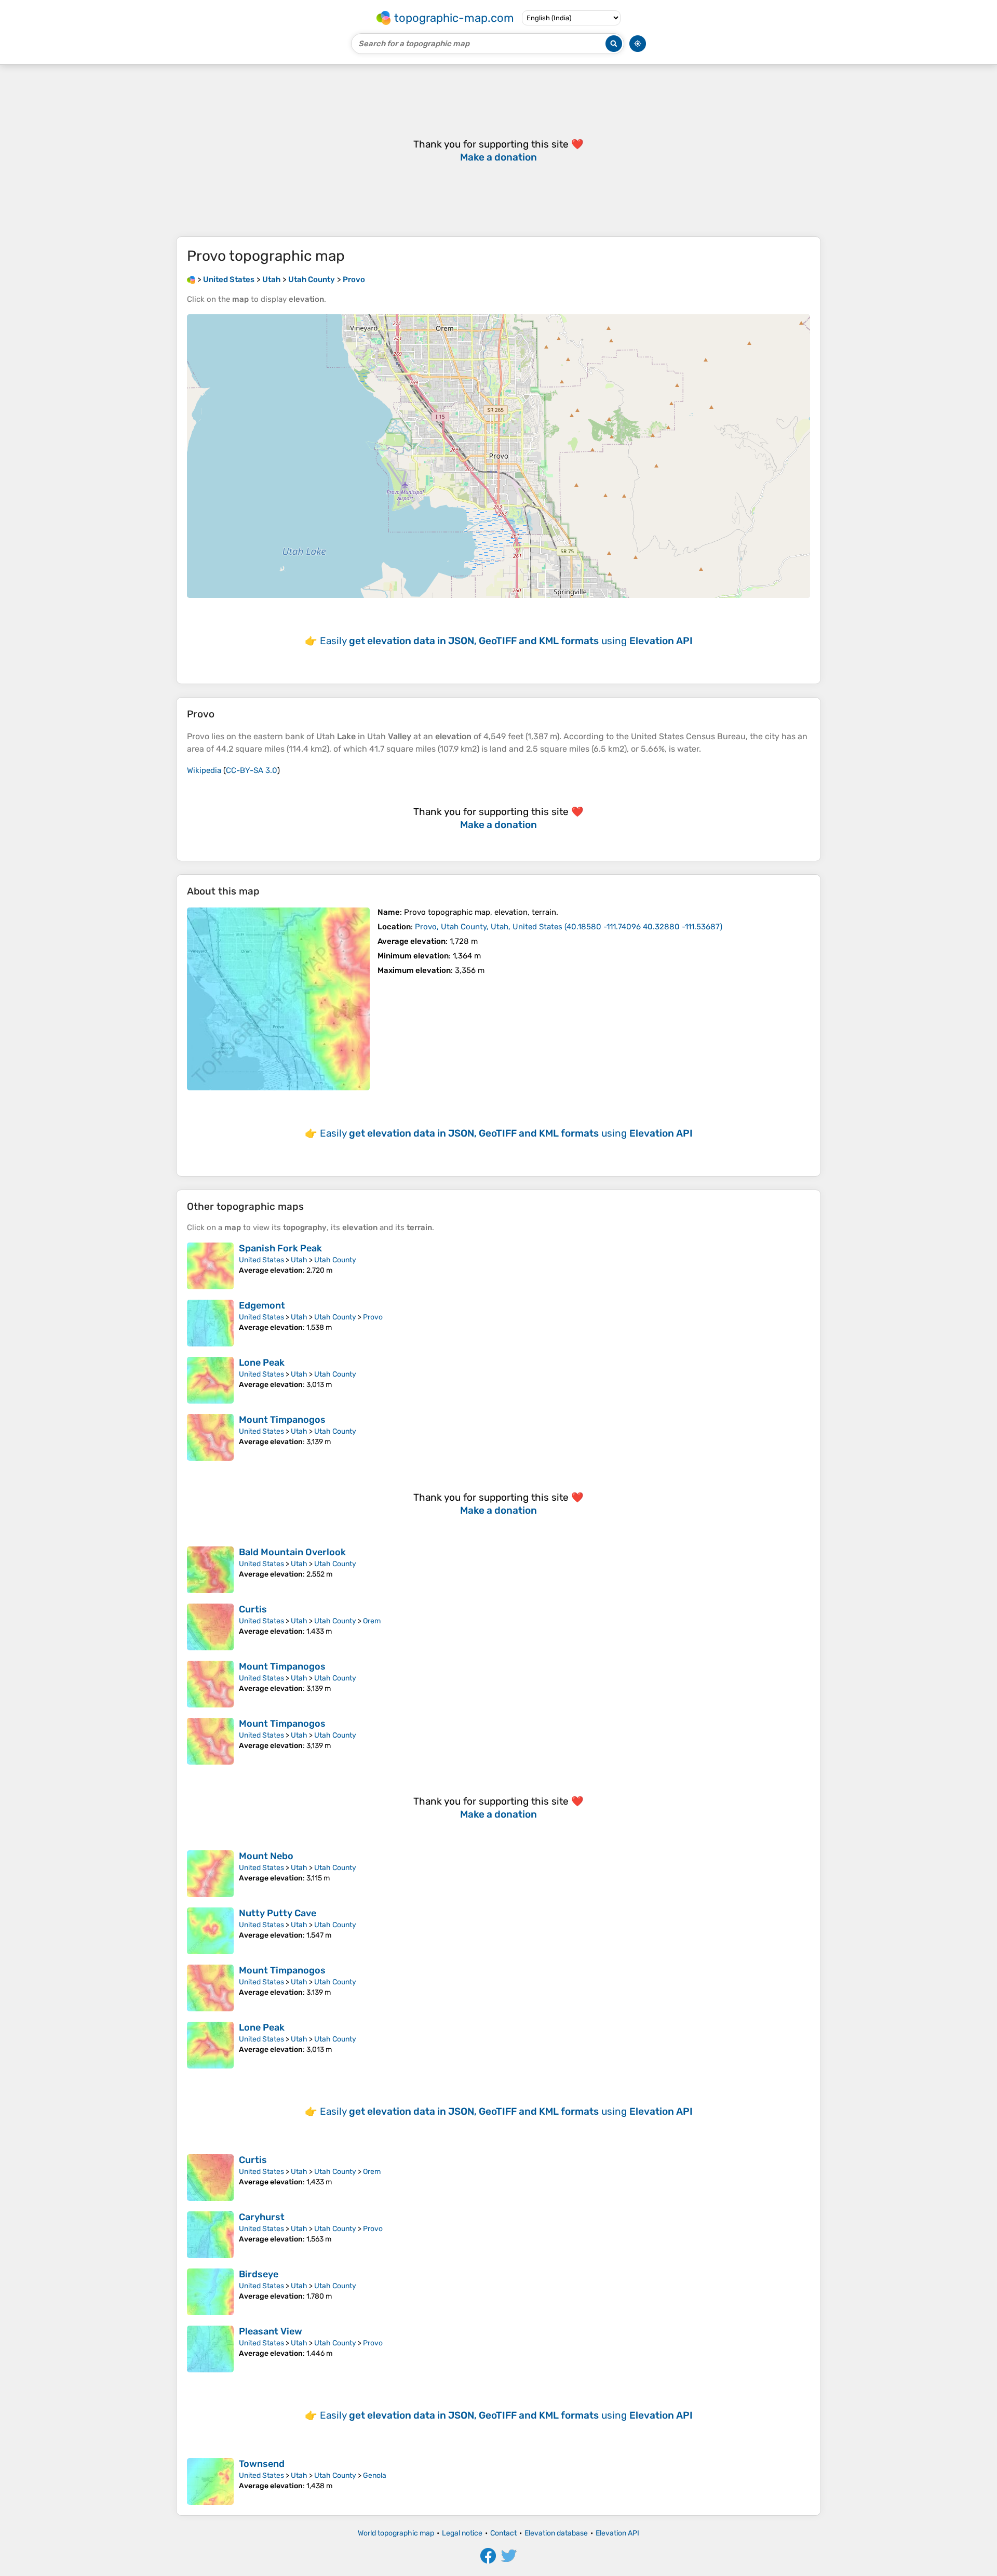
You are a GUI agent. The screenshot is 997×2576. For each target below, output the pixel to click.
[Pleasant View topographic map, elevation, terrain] (210, 2349)
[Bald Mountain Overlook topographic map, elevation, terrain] (210, 1570)
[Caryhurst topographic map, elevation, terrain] (210, 2235)
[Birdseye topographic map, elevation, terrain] (210, 2292)
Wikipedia (204, 770)
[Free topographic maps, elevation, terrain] (191, 279)
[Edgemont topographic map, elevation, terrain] (210, 1323)
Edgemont (262, 1305)
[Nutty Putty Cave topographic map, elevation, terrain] (210, 1931)
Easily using (506, 641)
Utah (299, 1260)
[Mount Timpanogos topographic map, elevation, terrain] (210, 1437)
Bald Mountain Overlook (292, 1552)
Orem (372, 1621)
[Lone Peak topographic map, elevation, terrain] (210, 1380)
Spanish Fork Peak (280, 1248)
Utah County (335, 1260)
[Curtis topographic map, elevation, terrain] (210, 1627)
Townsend (262, 2464)
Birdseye (259, 2274)
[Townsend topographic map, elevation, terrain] (210, 2481)
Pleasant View (271, 2331)
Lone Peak (262, 1363)
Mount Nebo (266, 1856)
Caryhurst (262, 2217)
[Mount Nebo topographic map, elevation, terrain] (210, 1874)
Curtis (253, 1609)
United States (261, 1260)
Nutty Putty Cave (278, 1913)
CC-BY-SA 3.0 (252, 770)
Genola (375, 2475)
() (569, 927)
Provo (373, 1317)
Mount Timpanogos (282, 1420)
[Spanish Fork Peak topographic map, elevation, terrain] (210, 1266)
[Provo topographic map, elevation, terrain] (278, 999)
